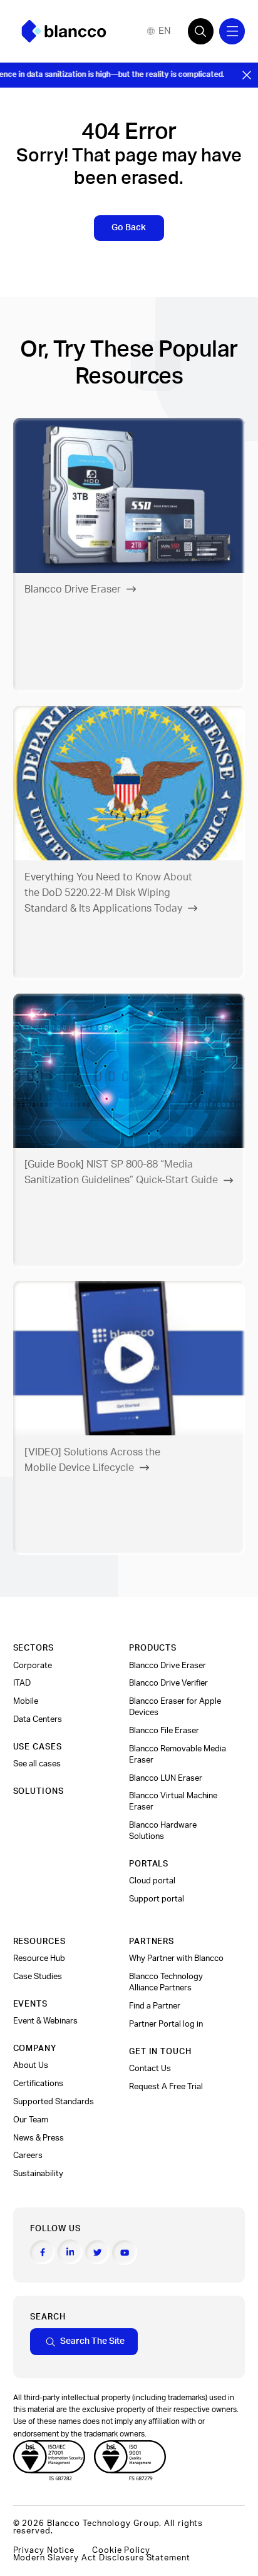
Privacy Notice (44, 2550)
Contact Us (150, 2069)
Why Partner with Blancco (176, 1958)
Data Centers (38, 1719)
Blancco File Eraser (164, 1731)
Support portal (157, 1899)
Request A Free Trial (166, 2087)
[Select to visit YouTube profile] (125, 2253)
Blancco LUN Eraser (166, 1778)
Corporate (33, 1666)
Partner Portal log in (166, 2024)
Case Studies (38, 1977)
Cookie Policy (121, 2550)
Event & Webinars (45, 2021)
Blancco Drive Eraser (168, 1666)
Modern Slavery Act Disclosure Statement (102, 2558)
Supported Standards (54, 2102)
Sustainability (38, 2174)
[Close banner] (247, 75)
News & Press (39, 2138)
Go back (129, 227)
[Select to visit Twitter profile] (98, 2253)
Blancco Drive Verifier (168, 1683)
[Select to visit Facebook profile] (43, 2253)
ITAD (22, 1683)
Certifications (38, 2084)
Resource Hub (39, 1958)
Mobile (26, 1701)
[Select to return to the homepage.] (64, 31)
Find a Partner (155, 2006)
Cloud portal (152, 1881)
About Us (31, 2065)
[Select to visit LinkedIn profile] (70, 2252)
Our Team (31, 2120)
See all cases (37, 1764)
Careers (28, 2156)
